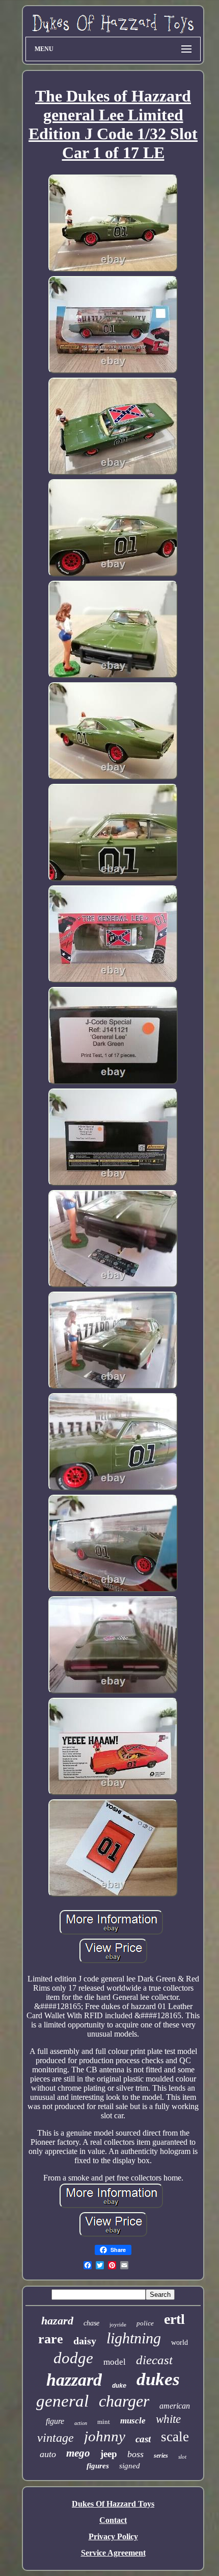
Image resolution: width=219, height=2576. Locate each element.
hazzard (74, 2380)
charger (124, 2401)
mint (104, 2422)
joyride (118, 2324)
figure (55, 2421)
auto (48, 2454)
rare (51, 2339)
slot (182, 2457)
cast (143, 2439)
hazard (57, 2321)
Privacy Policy (113, 2536)
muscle (133, 2421)
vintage (56, 2438)
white (168, 2419)
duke (119, 2386)
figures (98, 2466)
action (81, 2423)
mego (78, 2453)
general (62, 2401)
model (115, 2362)
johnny (105, 2436)
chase (91, 2323)
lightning (134, 2338)
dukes (158, 2379)
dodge (73, 2358)
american (175, 2406)
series (161, 2456)
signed (130, 2466)
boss (135, 2454)
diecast (154, 2360)
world (180, 2343)
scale (175, 2437)
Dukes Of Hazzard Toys (113, 2504)
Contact (113, 2520)
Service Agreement (113, 2553)
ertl (174, 2319)
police (145, 2323)
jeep (109, 2454)
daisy (85, 2341)
